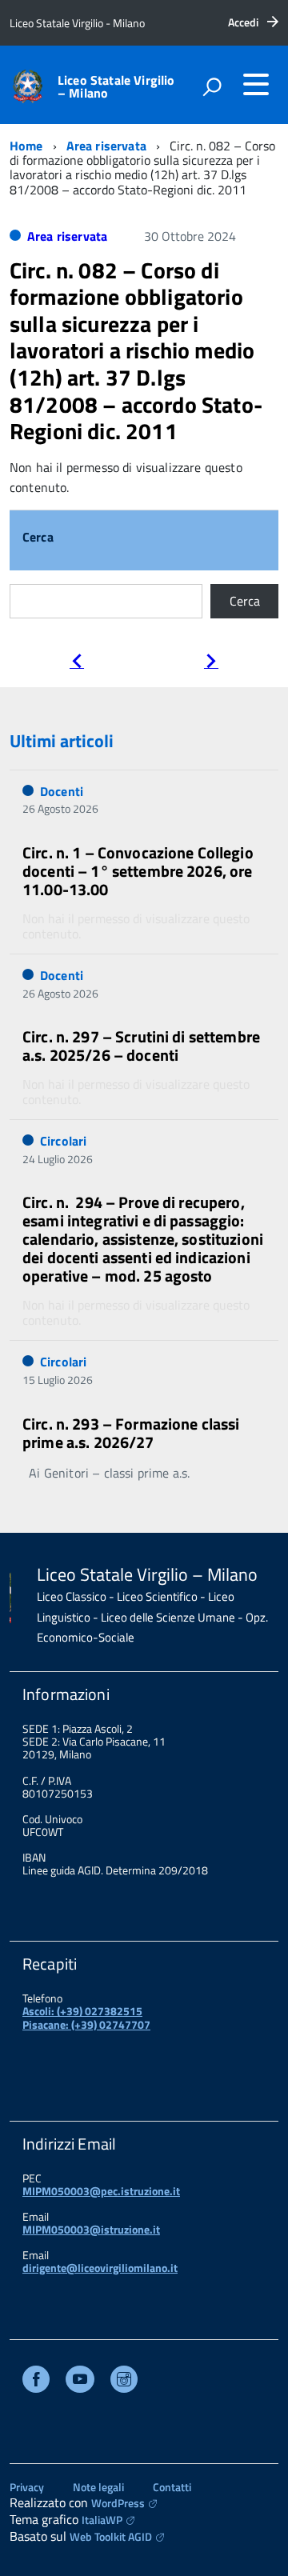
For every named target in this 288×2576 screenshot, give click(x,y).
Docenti (62, 791)
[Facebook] (36, 2381)
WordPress (118, 2503)
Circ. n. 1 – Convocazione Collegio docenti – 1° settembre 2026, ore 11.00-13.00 (138, 871)
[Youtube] (80, 2381)
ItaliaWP (102, 2520)
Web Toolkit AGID (111, 2536)
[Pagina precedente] (77, 663)
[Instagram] (124, 2381)
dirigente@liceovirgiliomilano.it (100, 2268)
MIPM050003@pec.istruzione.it (101, 2191)
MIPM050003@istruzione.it (91, 2229)
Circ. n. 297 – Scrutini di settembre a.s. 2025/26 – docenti (141, 1046)
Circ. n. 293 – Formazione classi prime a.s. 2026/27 (131, 1433)
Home (26, 146)
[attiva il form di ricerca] (212, 86)
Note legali (98, 2487)
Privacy (27, 2487)
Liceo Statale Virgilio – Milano (116, 86)
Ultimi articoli (62, 741)
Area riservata (106, 146)
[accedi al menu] (256, 84)
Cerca (38, 538)
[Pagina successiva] (211, 663)
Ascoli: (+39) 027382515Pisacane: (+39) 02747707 (86, 2017)
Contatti (172, 2487)
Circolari (63, 1141)
